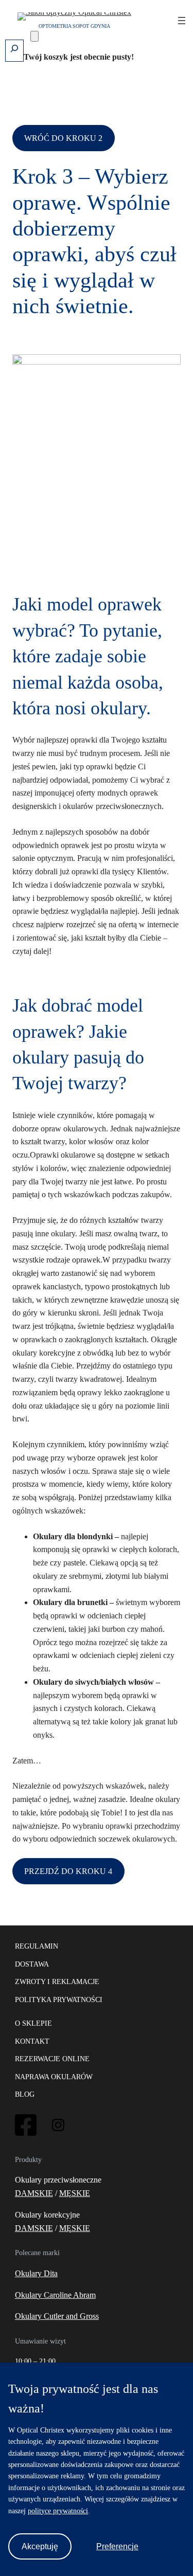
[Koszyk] (34, 36)
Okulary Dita (36, 2273)
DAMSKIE (34, 2193)
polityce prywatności (58, 2511)
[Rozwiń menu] (182, 21)
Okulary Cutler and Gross (57, 2316)
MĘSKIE (75, 2193)
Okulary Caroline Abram (55, 2295)
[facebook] (26, 2134)
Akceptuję (40, 2546)
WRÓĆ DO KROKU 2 (63, 138)
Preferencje (117, 2546)
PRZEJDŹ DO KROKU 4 (68, 1871)
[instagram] (58, 2128)
